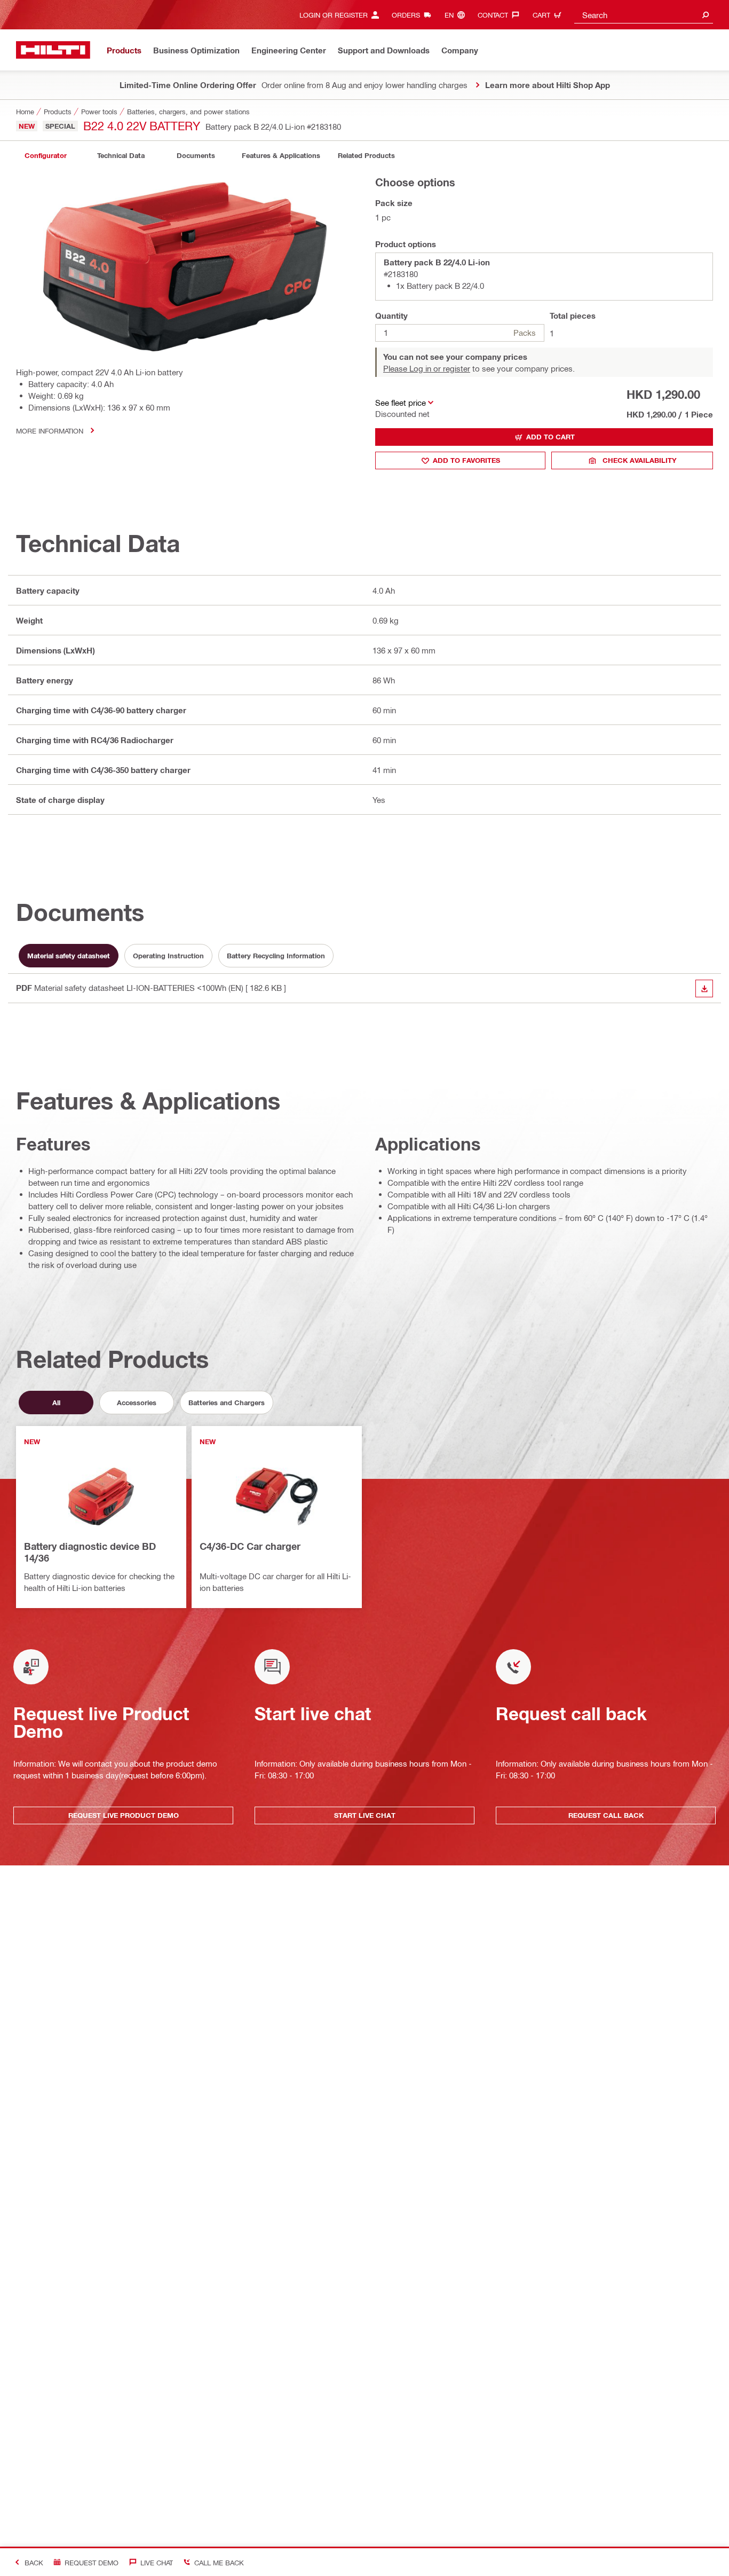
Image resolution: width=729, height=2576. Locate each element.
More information (50, 431)
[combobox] (644, 15)
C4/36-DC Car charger (250, 1546)
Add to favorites (466, 460)
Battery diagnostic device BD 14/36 (90, 1552)
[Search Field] (706, 15)
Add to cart (550, 437)
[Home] (53, 50)
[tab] (45, 156)
